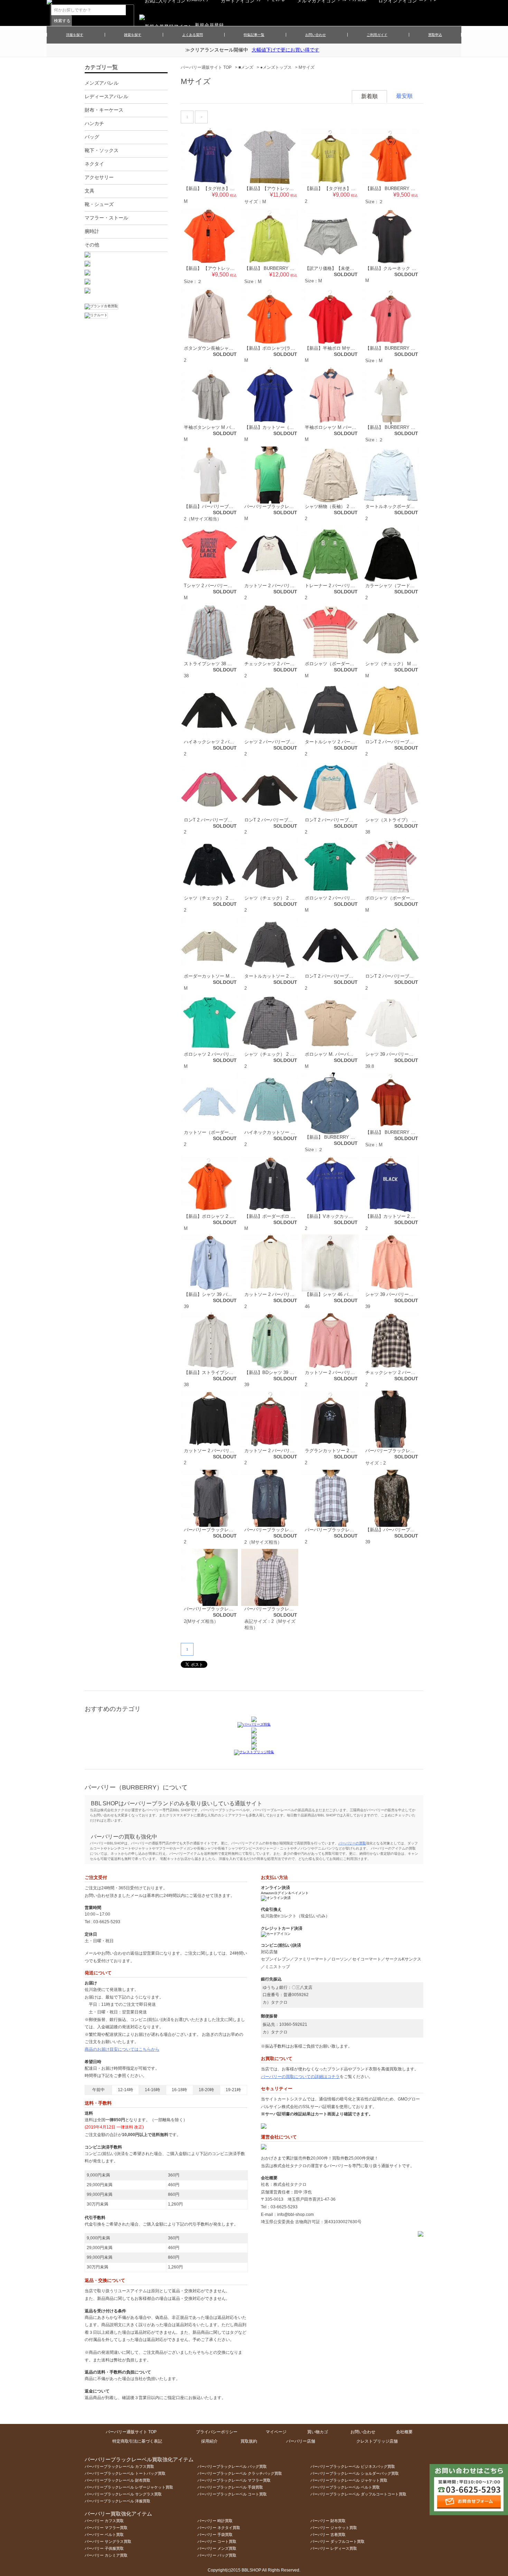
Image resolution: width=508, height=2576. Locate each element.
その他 (92, 245)
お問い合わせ (316, 35)
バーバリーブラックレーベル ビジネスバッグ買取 (353, 2466)
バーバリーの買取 (352, 1843)
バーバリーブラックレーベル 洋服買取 (117, 2501)
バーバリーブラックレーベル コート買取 (232, 2494)
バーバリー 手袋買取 (215, 2535)
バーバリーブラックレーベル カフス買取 (119, 2466)
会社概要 (404, 2432)
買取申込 (435, 35)
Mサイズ (307, 67)
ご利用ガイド (377, 35)
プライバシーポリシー (217, 2432)
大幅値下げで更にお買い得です (285, 50)
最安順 (404, 96)
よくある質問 (192, 35)
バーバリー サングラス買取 (108, 2541)
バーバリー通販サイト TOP (206, 67)
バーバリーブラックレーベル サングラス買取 (123, 2494)
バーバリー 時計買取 (215, 2521)
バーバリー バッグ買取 (217, 2555)
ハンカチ (94, 123)
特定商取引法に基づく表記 (137, 2441)
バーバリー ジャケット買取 (334, 2528)
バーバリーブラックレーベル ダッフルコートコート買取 (358, 2494)
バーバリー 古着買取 (328, 2535)
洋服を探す (75, 35)
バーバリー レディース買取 (334, 2548)
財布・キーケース (104, 110)
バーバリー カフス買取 (104, 2521)
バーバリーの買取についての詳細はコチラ (300, 2077)
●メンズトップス (276, 67)
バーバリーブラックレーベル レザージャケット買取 (129, 2487)
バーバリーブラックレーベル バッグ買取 (232, 2466)
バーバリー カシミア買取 (106, 2555)
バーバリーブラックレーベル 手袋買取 (230, 2487)
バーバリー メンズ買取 (217, 2548)
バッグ (92, 137)
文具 (90, 191)
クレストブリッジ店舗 (377, 2441)
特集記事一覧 (254, 35)
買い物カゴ (318, 2432)
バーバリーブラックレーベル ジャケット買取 (349, 2480)
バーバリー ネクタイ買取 (219, 2528)
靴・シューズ (99, 204)
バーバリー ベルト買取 (104, 2535)
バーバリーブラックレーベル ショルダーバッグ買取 (355, 2473)
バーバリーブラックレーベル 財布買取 (117, 2480)
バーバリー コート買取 (217, 2541)
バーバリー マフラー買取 (106, 2528)
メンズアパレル (102, 83)
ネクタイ (94, 164)
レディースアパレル (106, 96)
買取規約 (249, 2441)
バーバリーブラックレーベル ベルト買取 (345, 2487)
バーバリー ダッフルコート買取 (337, 2541)
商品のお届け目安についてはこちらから (122, 2049)
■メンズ (246, 67)
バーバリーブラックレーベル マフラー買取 (234, 2480)
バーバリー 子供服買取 (104, 2548)
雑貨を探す (133, 35)
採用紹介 (209, 2441)
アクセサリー (99, 177)
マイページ (276, 2432)
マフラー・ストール (106, 218)
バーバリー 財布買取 (328, 2521)
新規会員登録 (209, 25)
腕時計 (92, 231)
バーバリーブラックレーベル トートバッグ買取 (125, 2473)
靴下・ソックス (102, 150)
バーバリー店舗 (301, 2441)
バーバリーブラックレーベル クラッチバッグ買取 (240, 2473)
